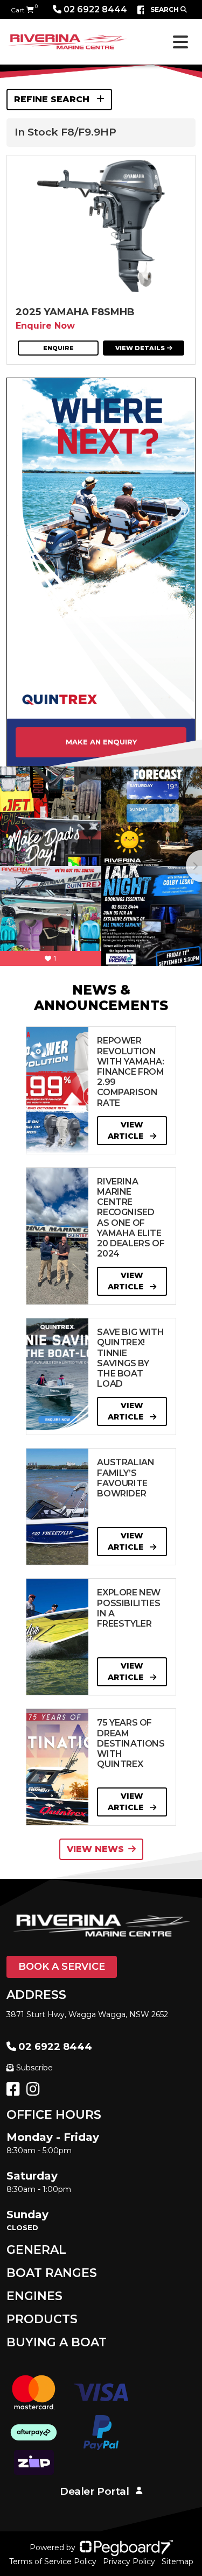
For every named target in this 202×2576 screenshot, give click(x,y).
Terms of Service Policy (53, 2561)
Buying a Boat (57, 2342)
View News (95, 1849)
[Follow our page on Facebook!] (142, 10)
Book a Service (62, 1967)
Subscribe (34, 2068)
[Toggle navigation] (180, 42)
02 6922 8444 (95, 9)
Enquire (58, 348)
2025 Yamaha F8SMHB (75, 312)
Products (42, 2319)
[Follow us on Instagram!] (35, 2092)
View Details (140, 348)
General (36, 2250)
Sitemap (177, 2561)
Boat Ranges (52, 2273)
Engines (34, 2296)
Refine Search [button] (53, 99)
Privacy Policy (129, 2561)
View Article (127, 1130)
